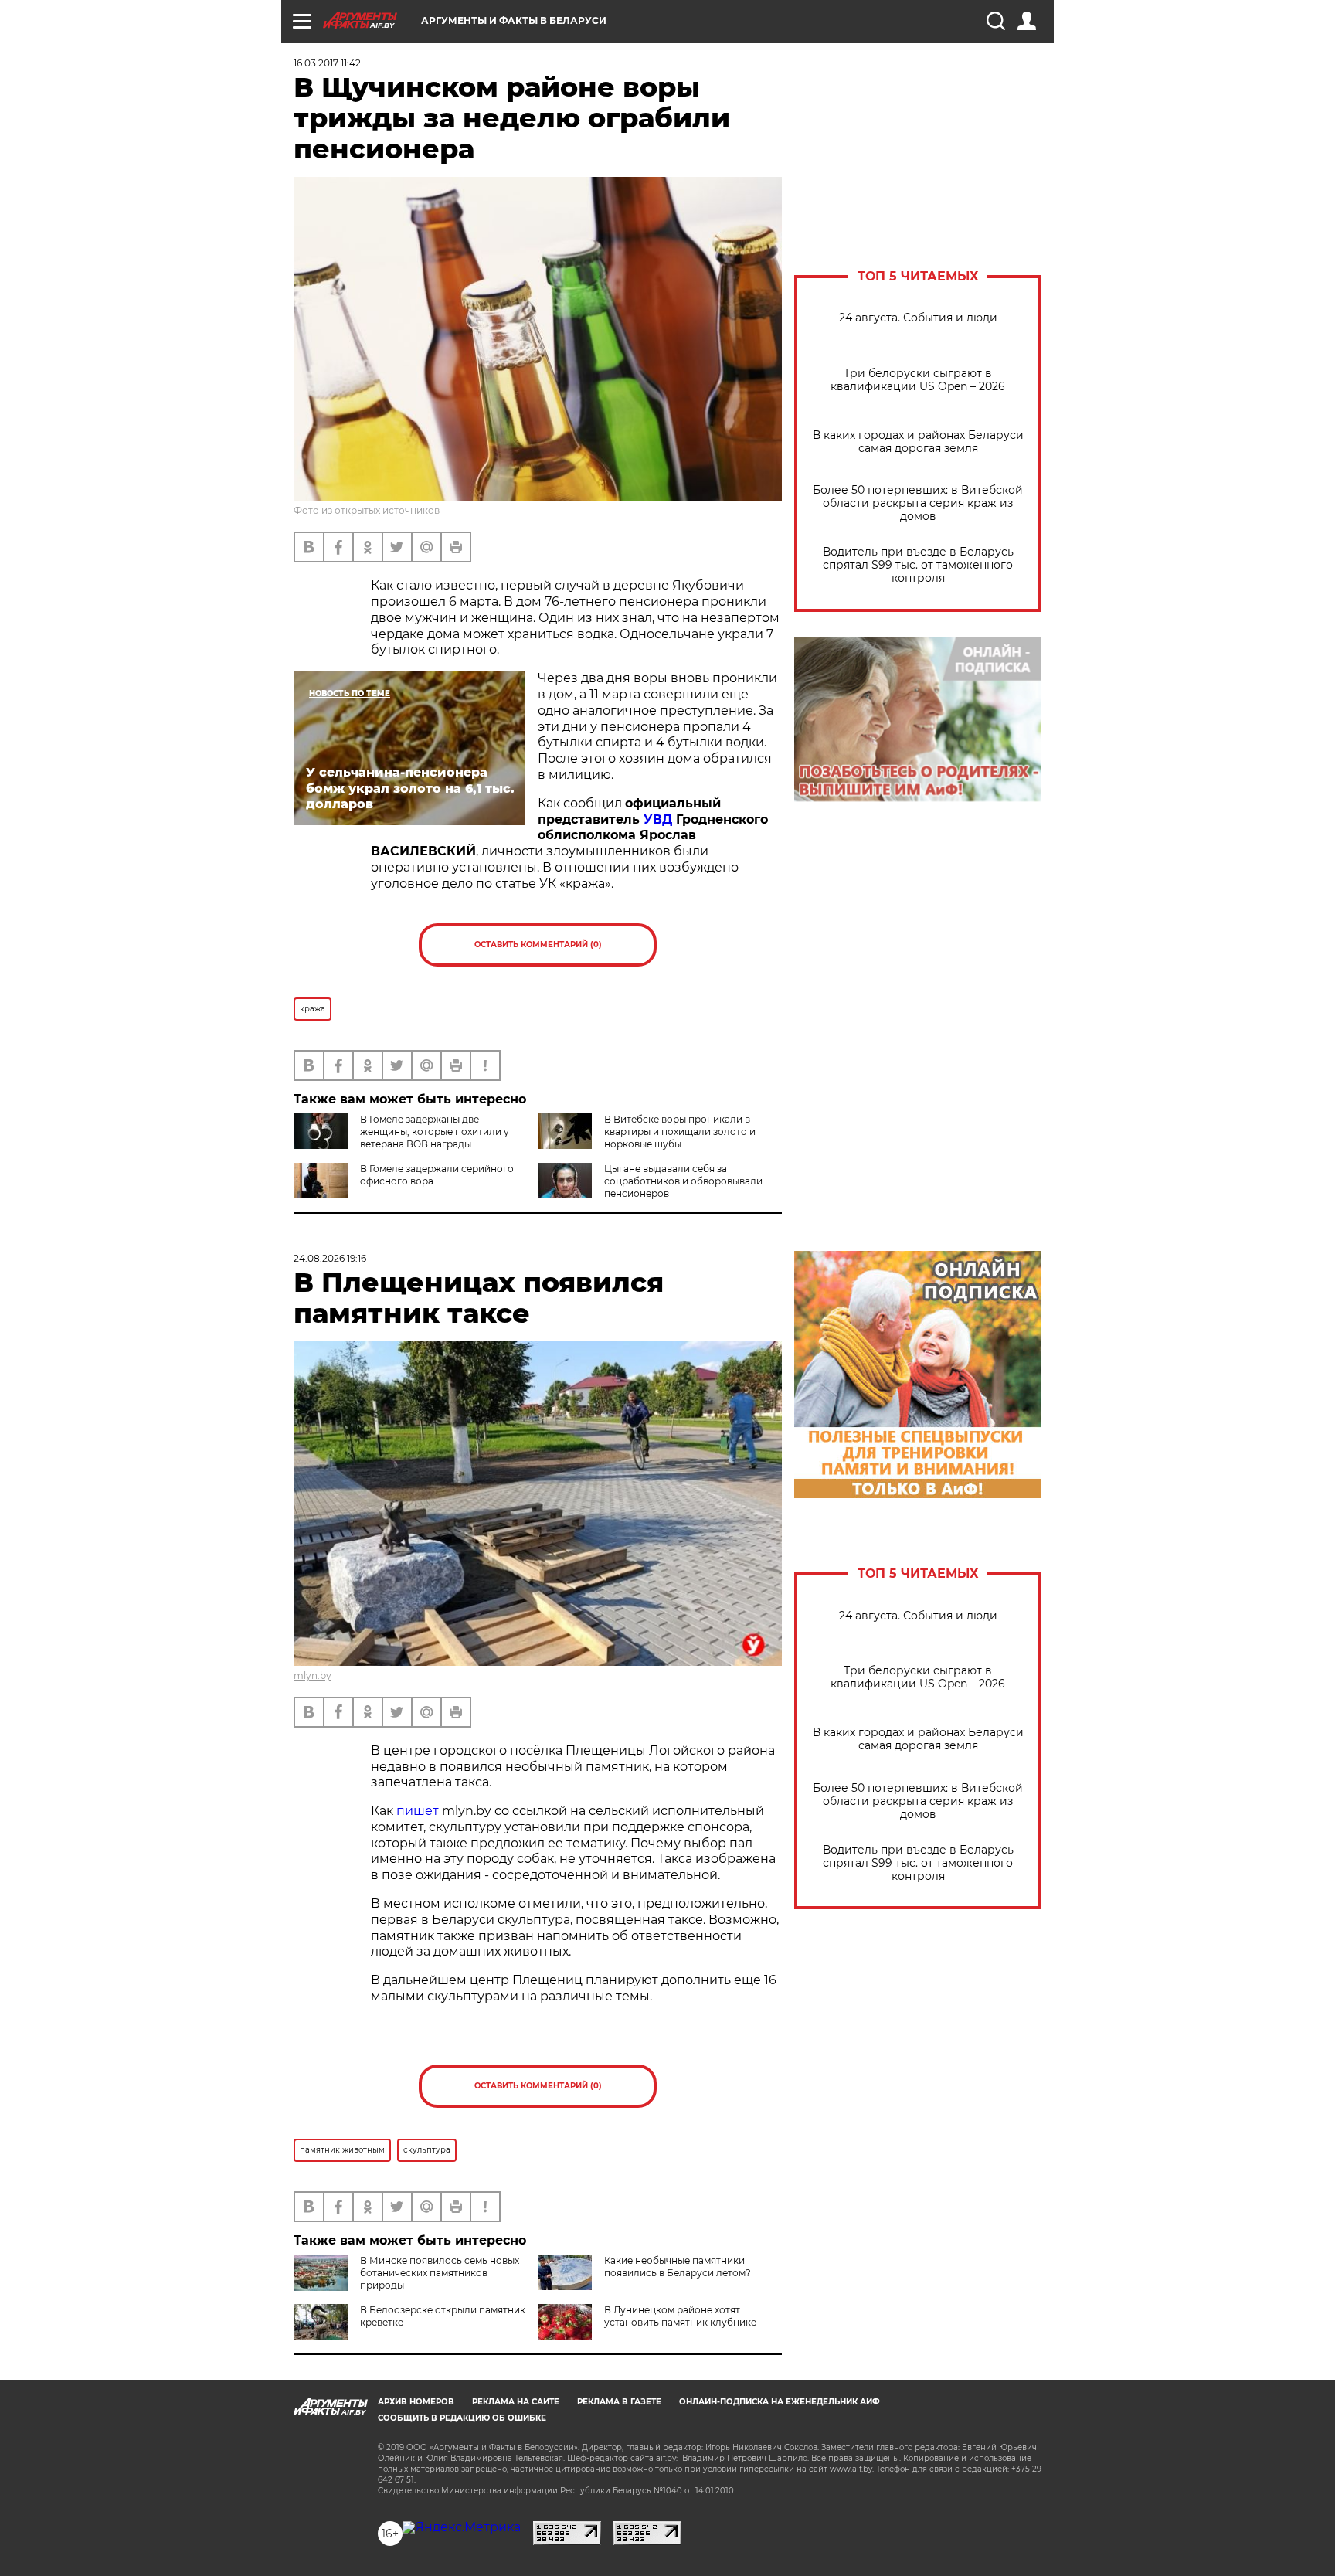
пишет (418, 1811)
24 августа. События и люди (918, 318)
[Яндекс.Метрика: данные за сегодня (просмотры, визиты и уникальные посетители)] (462, 2527)
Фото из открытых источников (367, 510)
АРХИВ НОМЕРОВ (416, 2402)
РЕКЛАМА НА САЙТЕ (516, 2402)
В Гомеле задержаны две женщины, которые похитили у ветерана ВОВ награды (435, 1132)
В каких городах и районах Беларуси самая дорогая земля (918, 442)
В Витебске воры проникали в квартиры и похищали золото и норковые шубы (680, 1132)
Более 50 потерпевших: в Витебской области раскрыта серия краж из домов (918, 503)
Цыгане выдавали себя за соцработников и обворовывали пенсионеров (683, 1181)
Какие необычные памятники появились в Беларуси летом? (678, 2267)
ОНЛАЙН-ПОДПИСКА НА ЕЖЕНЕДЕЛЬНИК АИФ (780, 2402)
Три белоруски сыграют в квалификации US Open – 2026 (918, 380)
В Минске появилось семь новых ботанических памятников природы (440, 2273)
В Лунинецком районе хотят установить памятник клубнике (680, 2316)
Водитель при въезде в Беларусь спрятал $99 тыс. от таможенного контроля (918, 565)
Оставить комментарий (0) (538, 945)
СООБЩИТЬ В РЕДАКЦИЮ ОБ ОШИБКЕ (462, 2418)
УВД (658, 819)
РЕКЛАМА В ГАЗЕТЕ (619, 2402)
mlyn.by (313, 1675)
